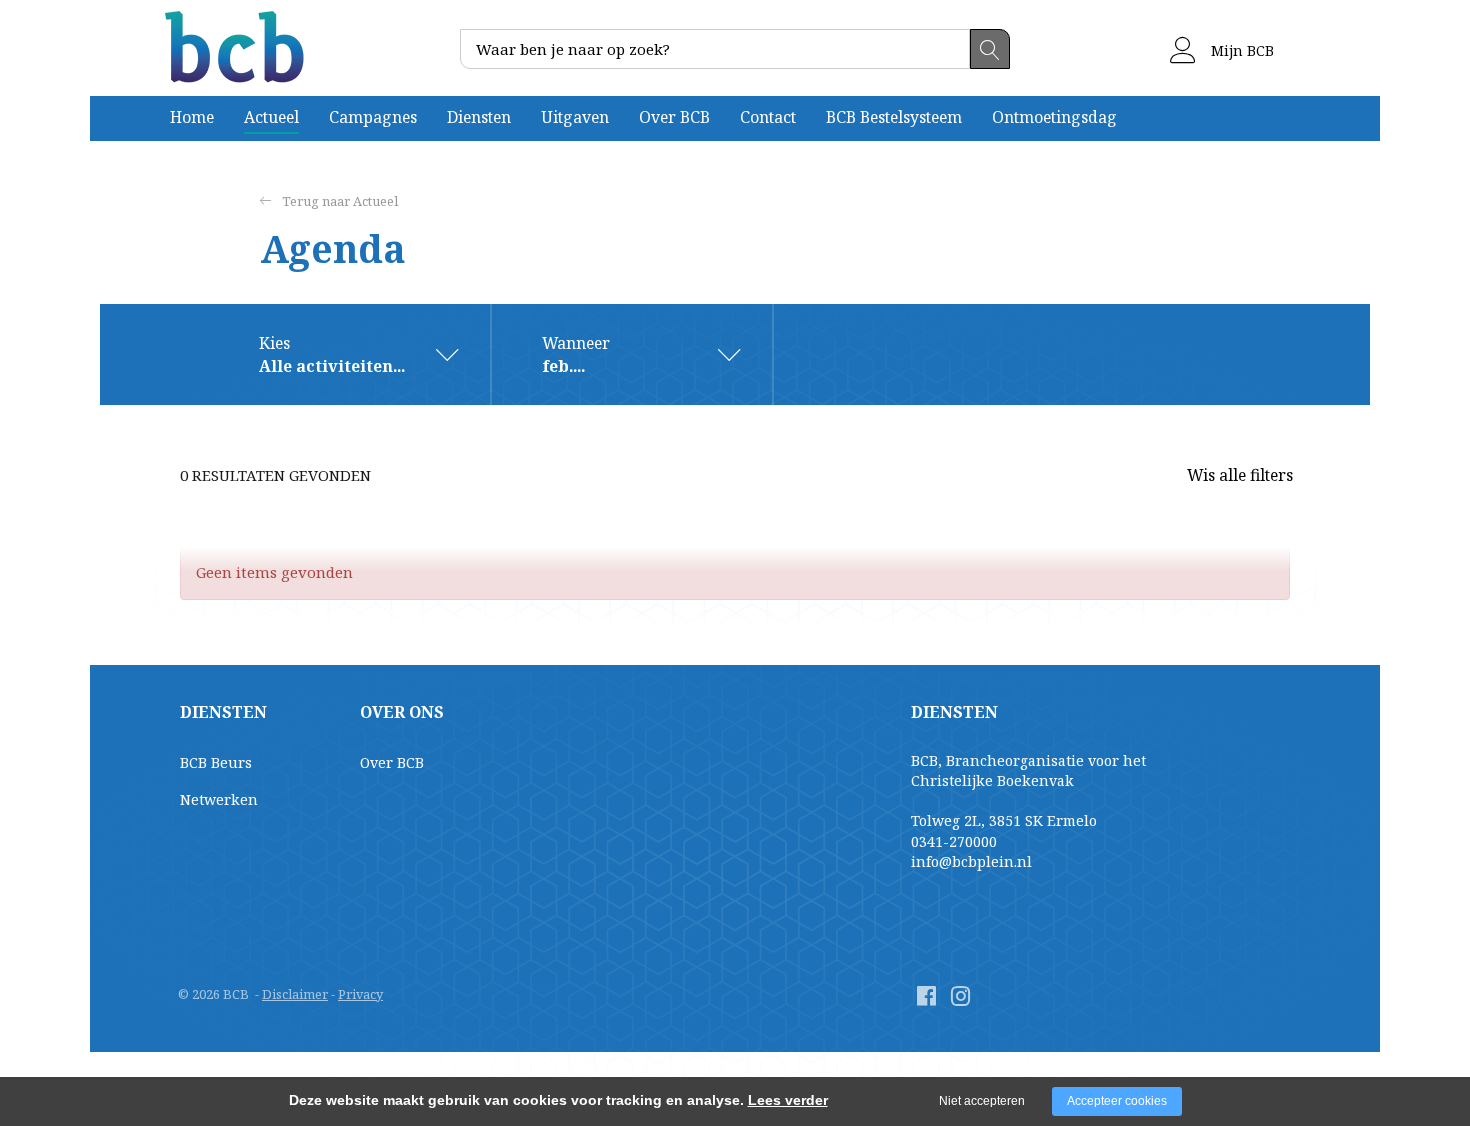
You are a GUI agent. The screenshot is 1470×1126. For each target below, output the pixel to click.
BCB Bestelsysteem (894, 117)
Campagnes (373, 117)
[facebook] (926, 995)
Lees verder (788, 1100)
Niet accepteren (982, 1101)
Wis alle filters (1240, 475)
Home (192, 117)
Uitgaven (575, 117)
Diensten (479, 117)
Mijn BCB (1240, 50)
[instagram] (960, 995)
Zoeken (990, 49)
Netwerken (219, 799)
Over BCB (674, 117)
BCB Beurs (216, 762)
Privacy (360, 994)
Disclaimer (295, 994)
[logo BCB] (237, 47)
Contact (768, 117)
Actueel (271, 117)
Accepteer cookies (1117, 1101)
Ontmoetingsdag (1054, 117)
